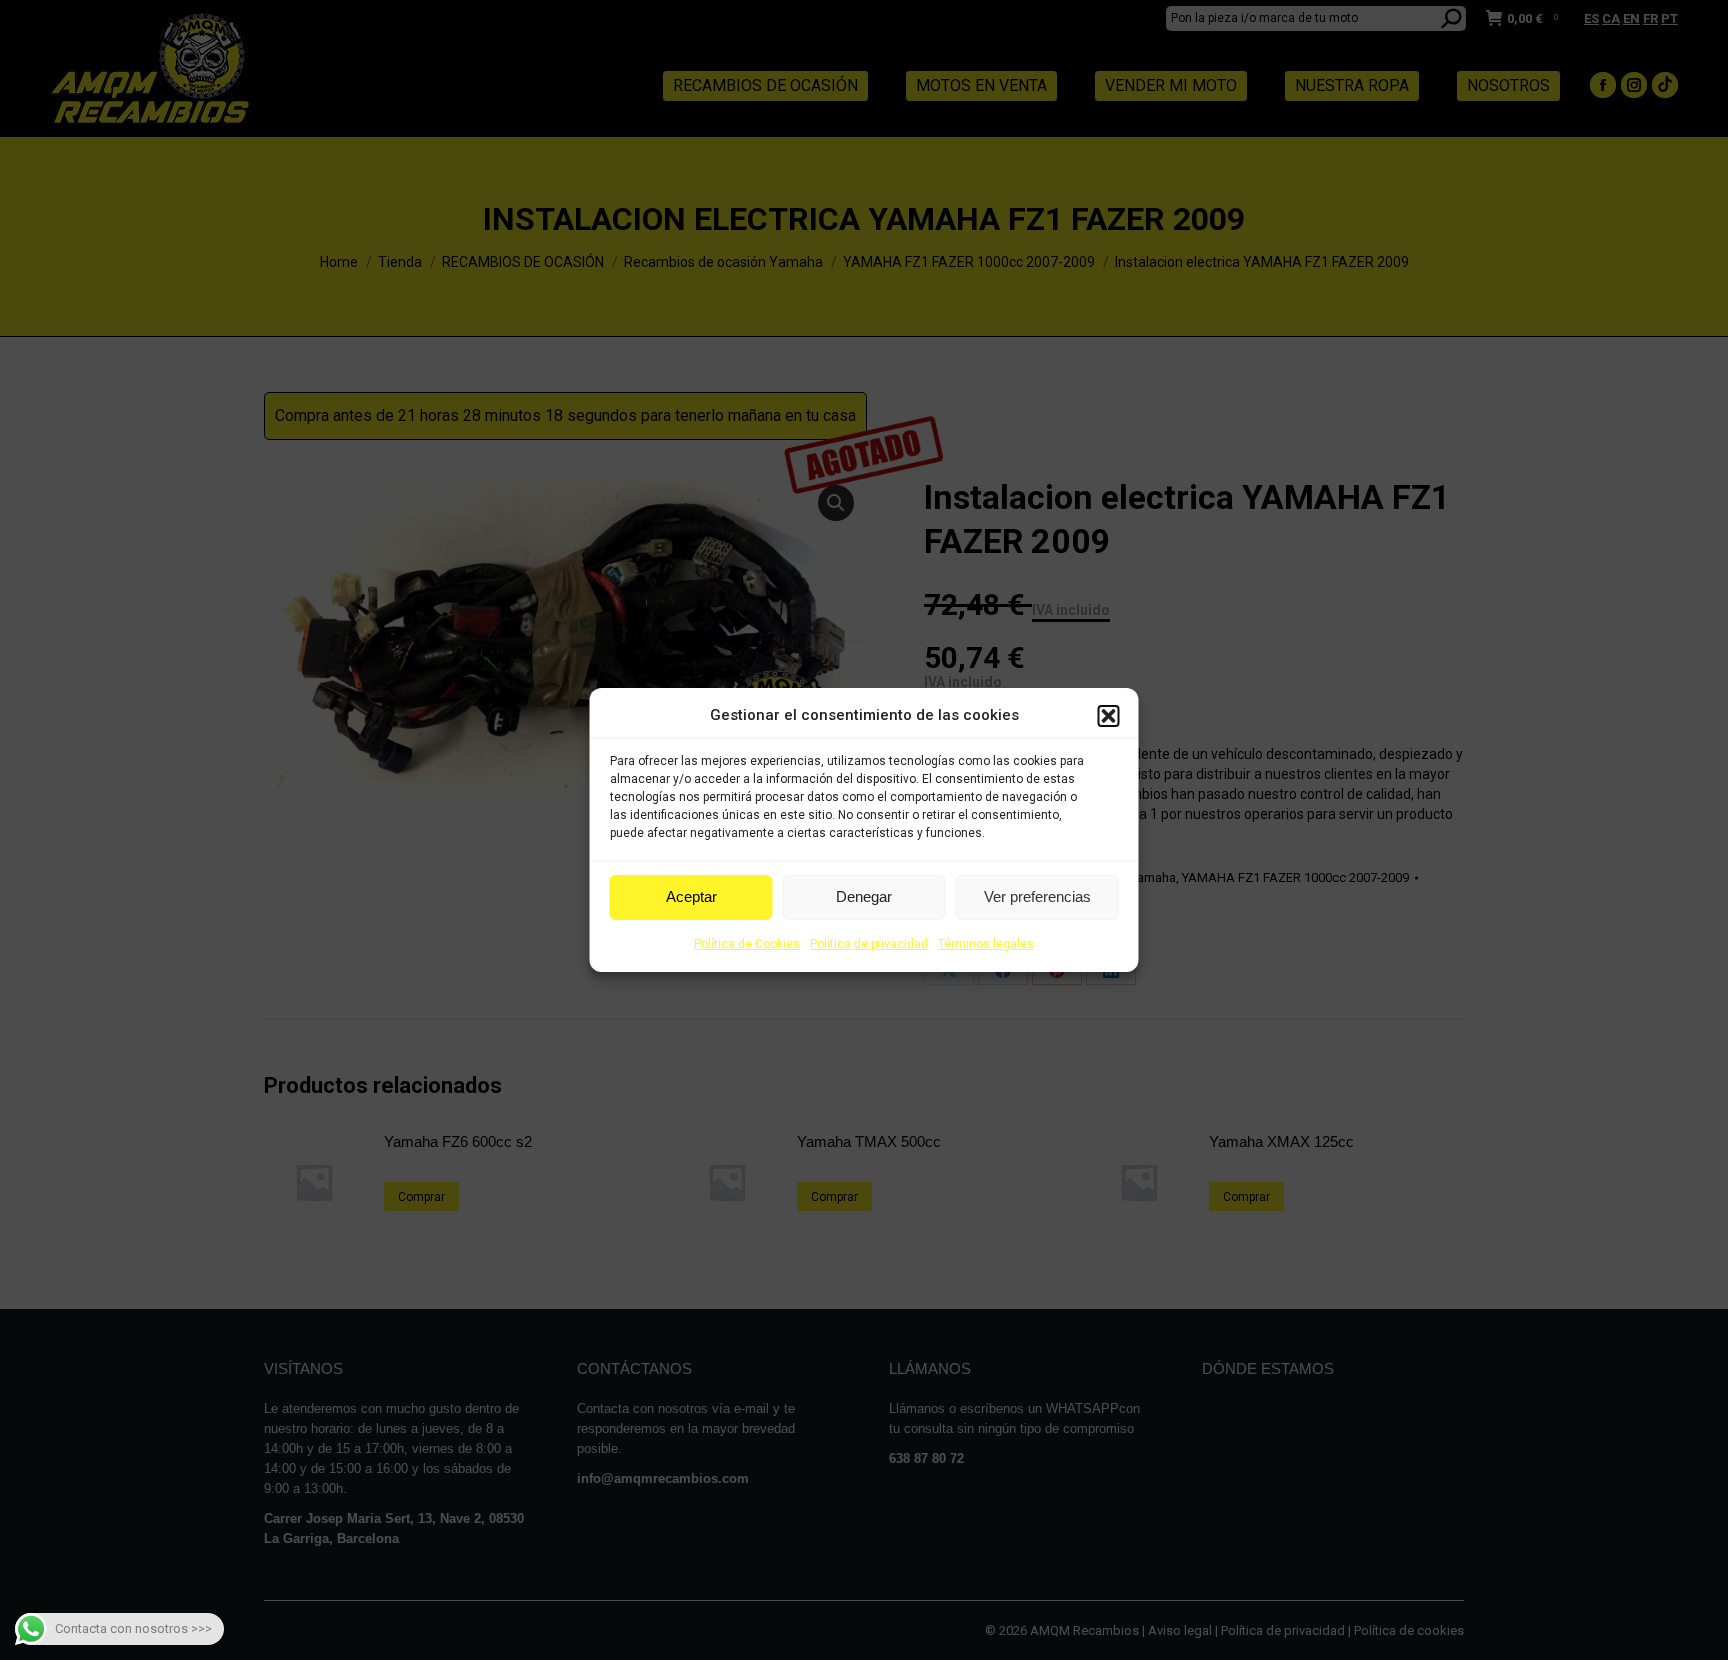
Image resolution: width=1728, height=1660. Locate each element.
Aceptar (691, 896)
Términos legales (986, 944)
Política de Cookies (747, 944)
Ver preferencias (1037, 896)
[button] (1109, 716)
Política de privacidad (869, 944)
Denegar (864, 896)
